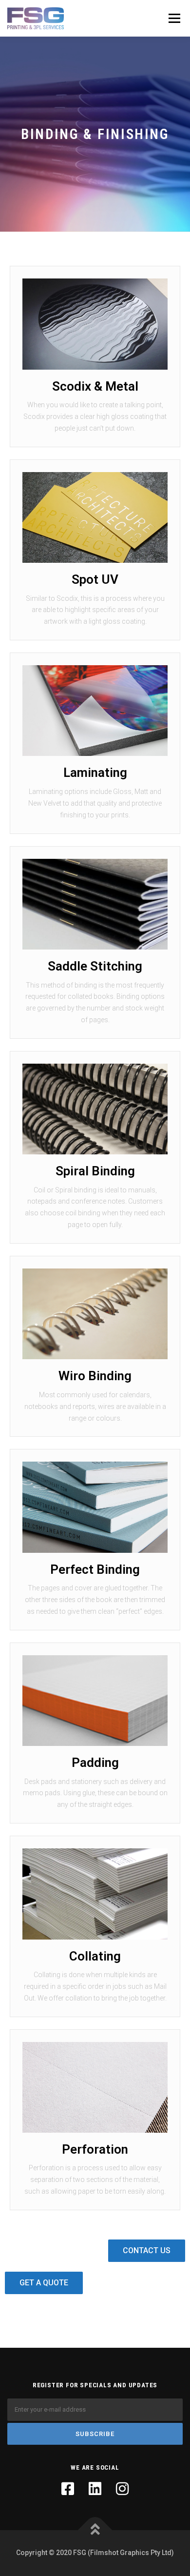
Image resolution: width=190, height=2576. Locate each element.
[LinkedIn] (95, 2489)
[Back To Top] (95, 2530)
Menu (173, 18)
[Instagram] (122, 2489)
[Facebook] (68, 2489)
